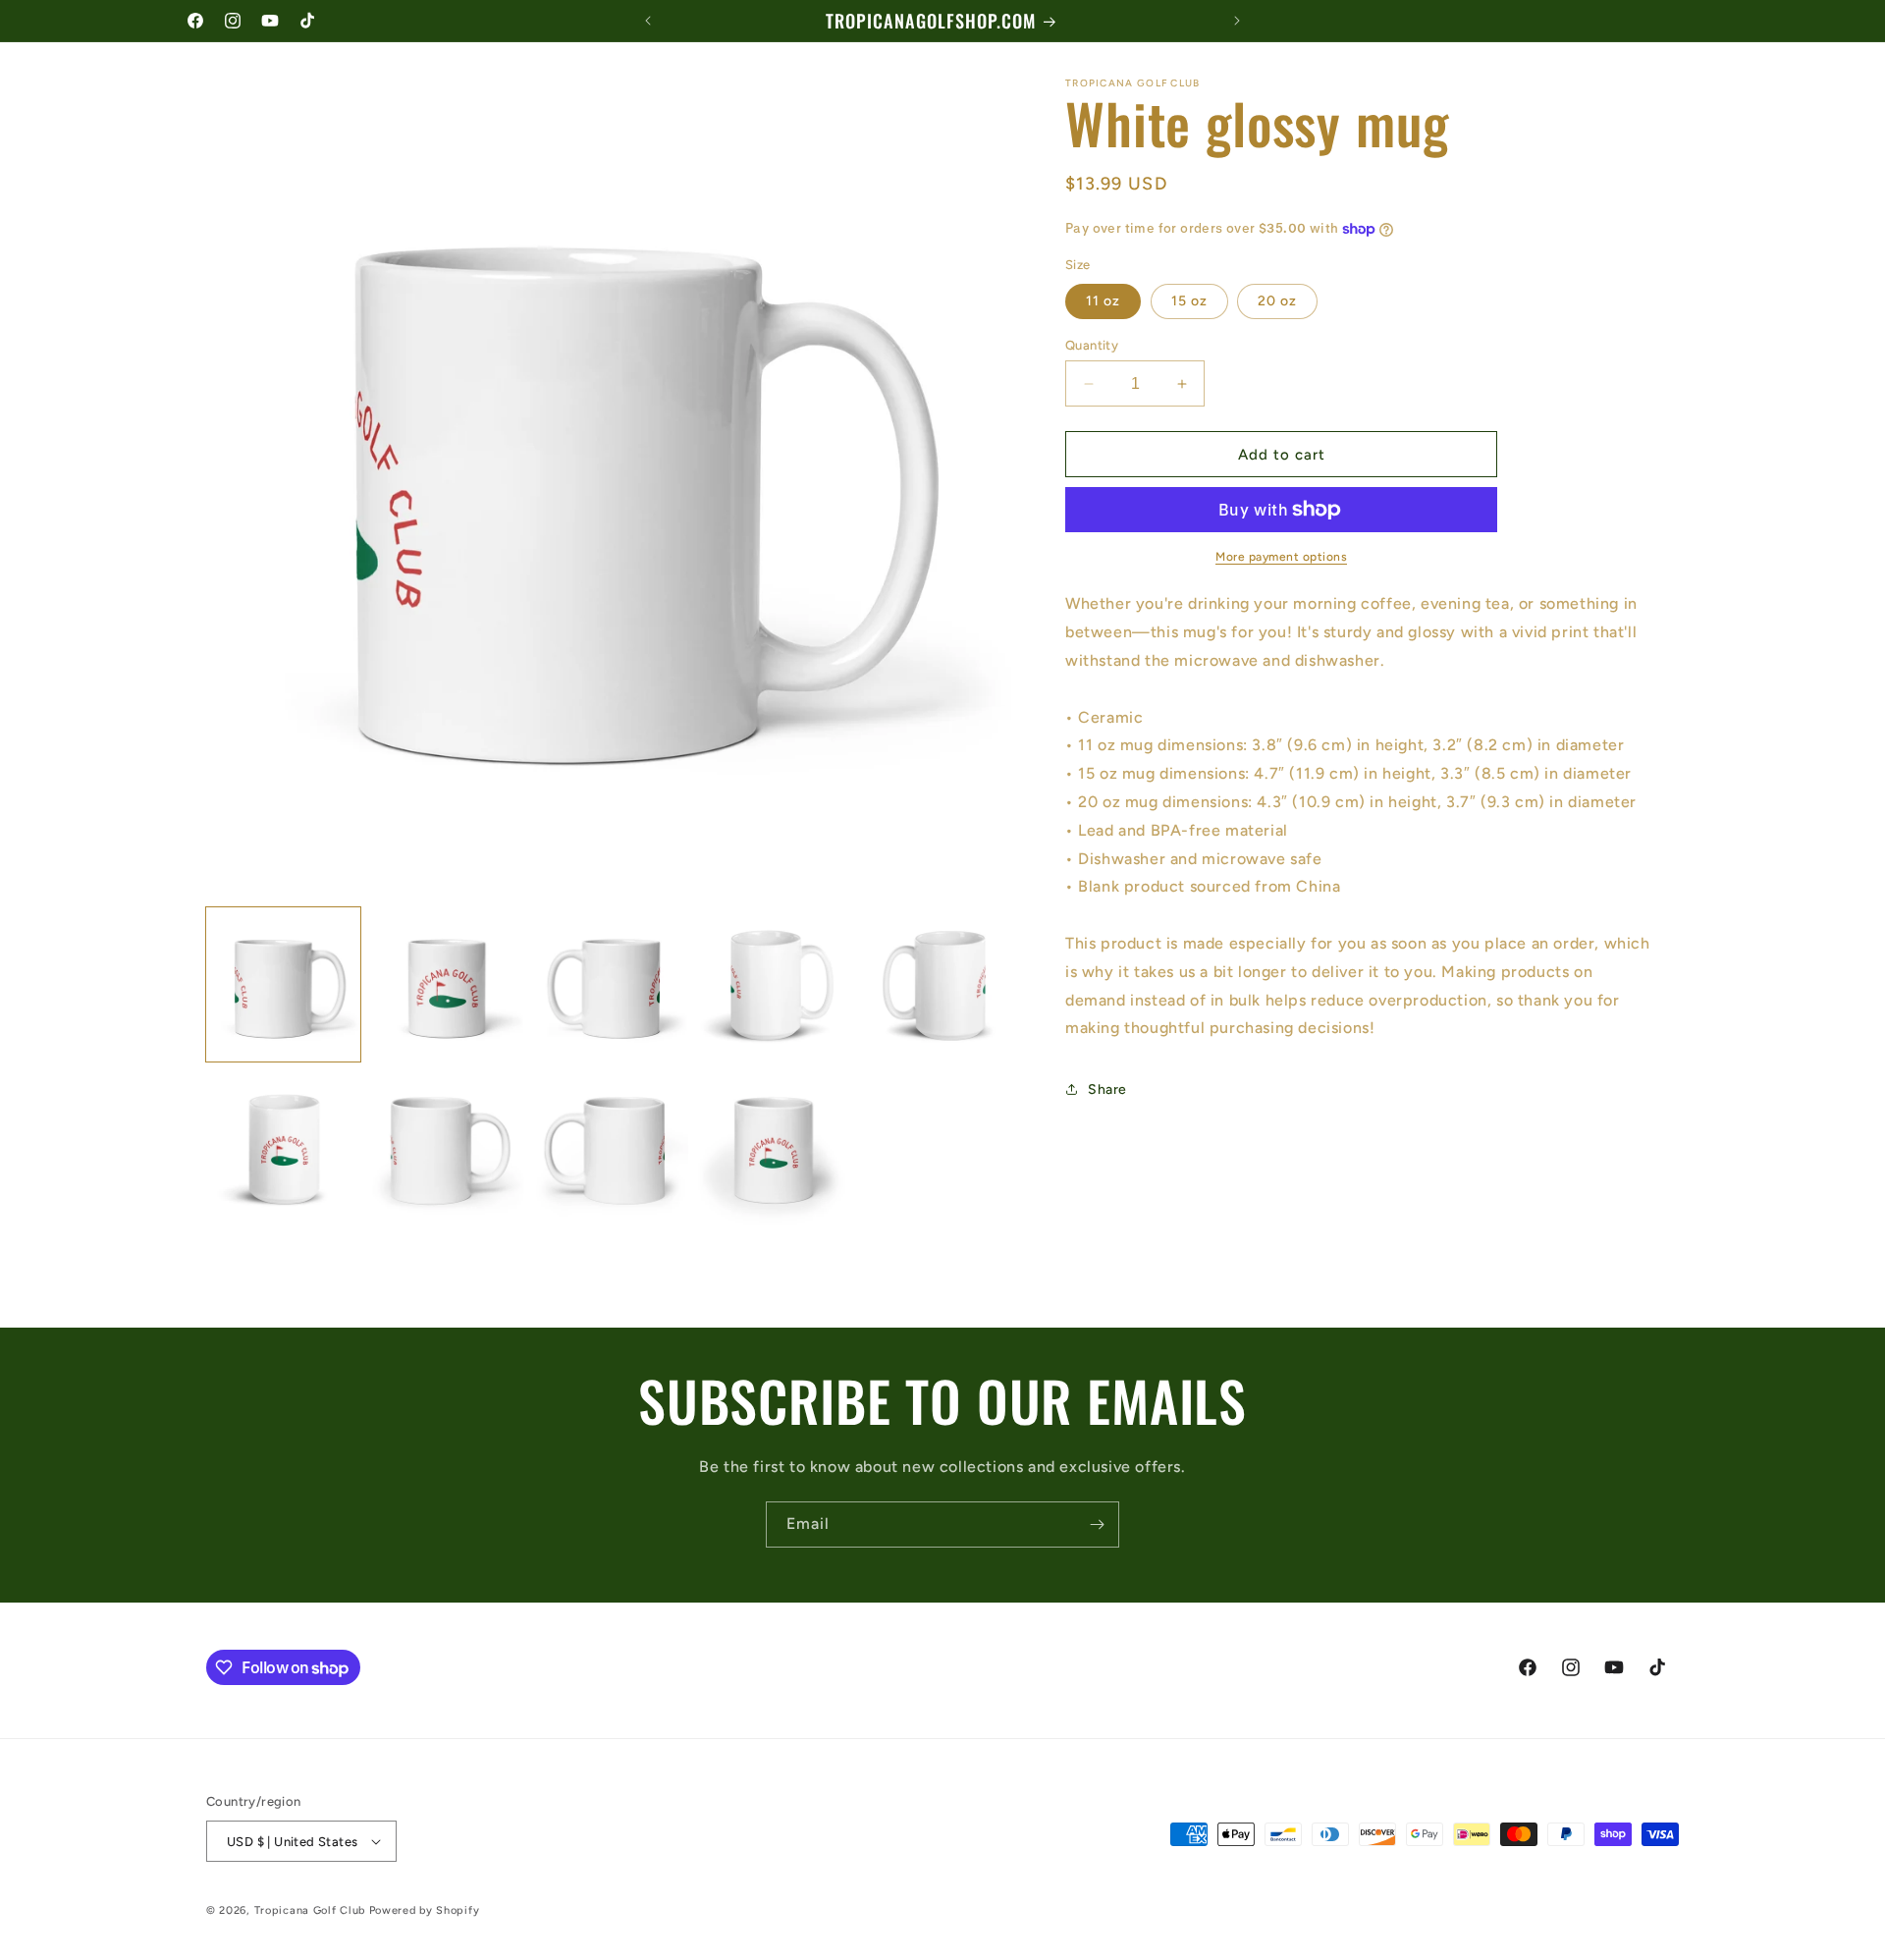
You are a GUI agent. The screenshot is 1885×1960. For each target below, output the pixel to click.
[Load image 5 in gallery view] (939, 984)
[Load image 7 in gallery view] (447, 1148)
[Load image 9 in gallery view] (775, 1148)
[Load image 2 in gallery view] (447, 984)
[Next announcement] (1237, 21)
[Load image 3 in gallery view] (611, 984)
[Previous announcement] (648, 21)
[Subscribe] (1097, 1524)
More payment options (1281, 557)
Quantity (1092, 345)
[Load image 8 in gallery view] (611, 1148)
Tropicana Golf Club (310, 1910)
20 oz (1277, 301)
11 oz (1103, 301)
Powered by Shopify (425, 1910)
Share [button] (1107, 1089)
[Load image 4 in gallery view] (775, 984)
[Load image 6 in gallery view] (283, 1148)
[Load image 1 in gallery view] (283, 984)
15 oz (1189, 301)
